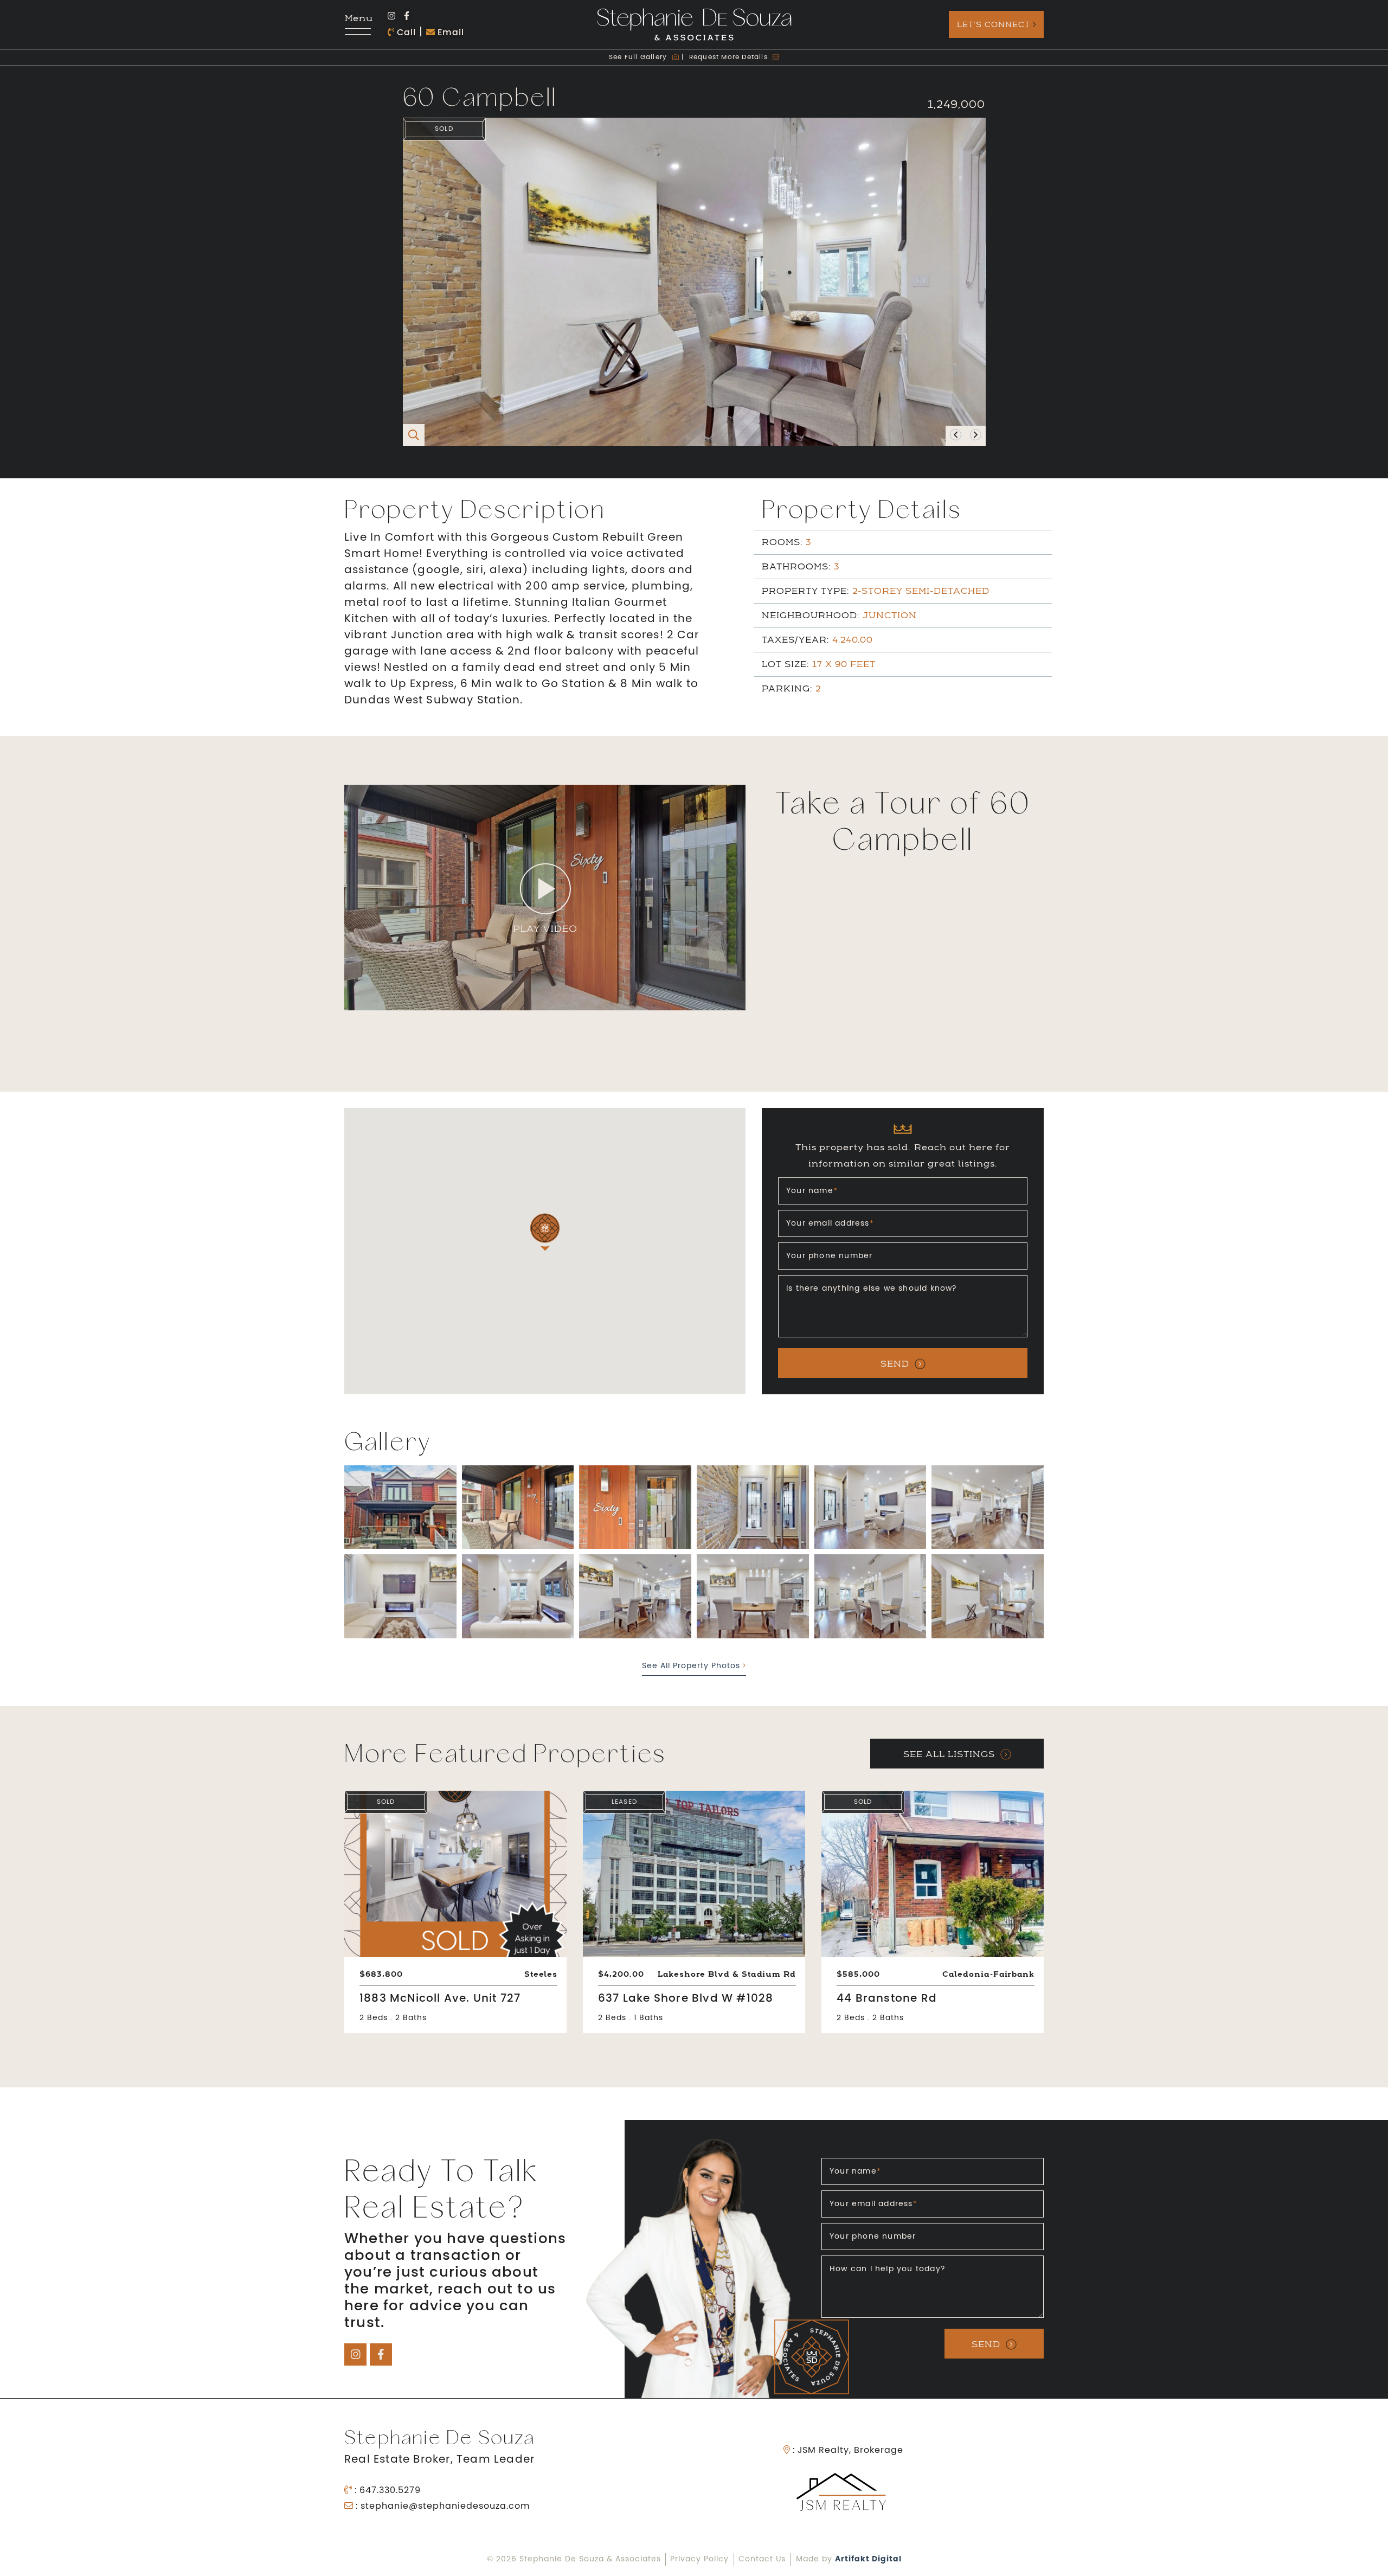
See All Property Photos (692, 1666)
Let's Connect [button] (994, 24)
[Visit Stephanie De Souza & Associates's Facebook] (407, 17)
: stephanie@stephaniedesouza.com (441, 2507)
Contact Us (762, 2559)
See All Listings (949, 1754)
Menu (358, 19)
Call (405, 33)
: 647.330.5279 (386, 2491)
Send (895, 1364)
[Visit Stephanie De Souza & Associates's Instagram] (391, 17)
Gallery (639, 57)
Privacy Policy (699, 2559)
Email (449, 33)
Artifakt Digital (868, 2559)
